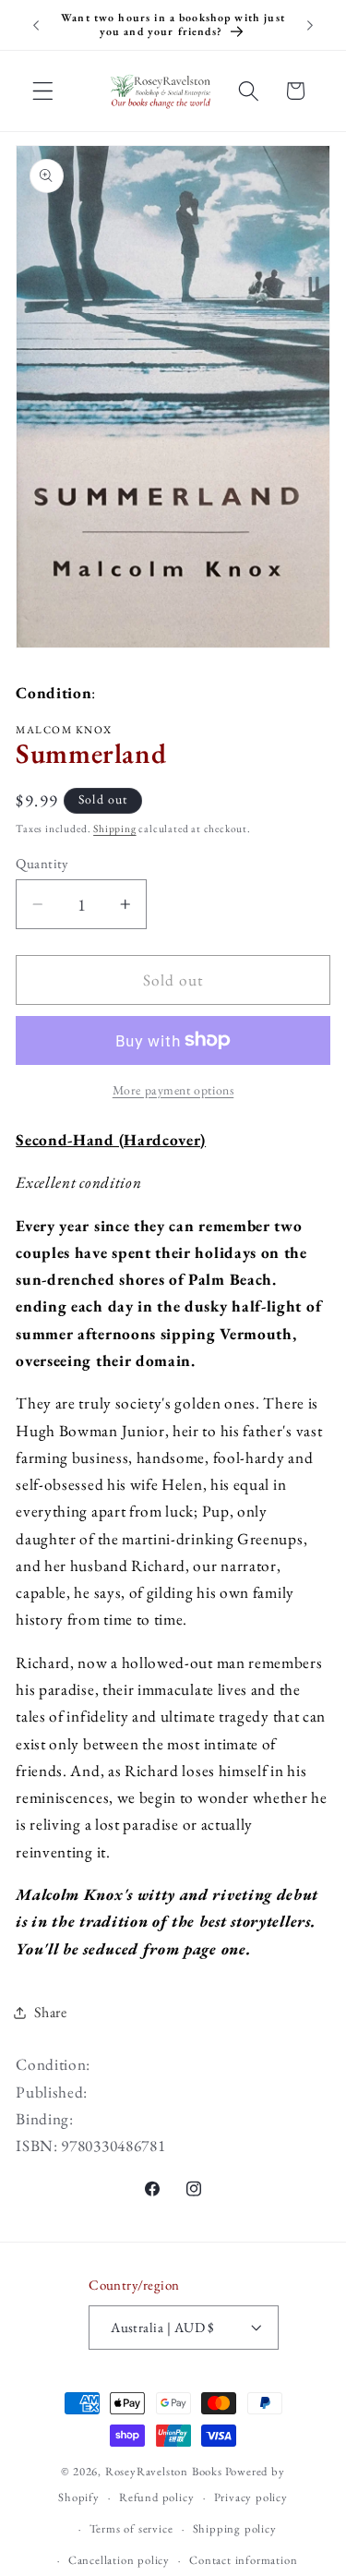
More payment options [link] (173, 1090)
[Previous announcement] (36, 25)
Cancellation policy (119, 2560)
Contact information (243, 2560)
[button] (43, 91)
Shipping (114, 828)
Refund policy (156, 2497)
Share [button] (50, 2012)
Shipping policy (235, 2528)
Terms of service (131, 2528)
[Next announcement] (310, 25)
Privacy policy (251, 2497)
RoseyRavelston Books (164, 2471)
